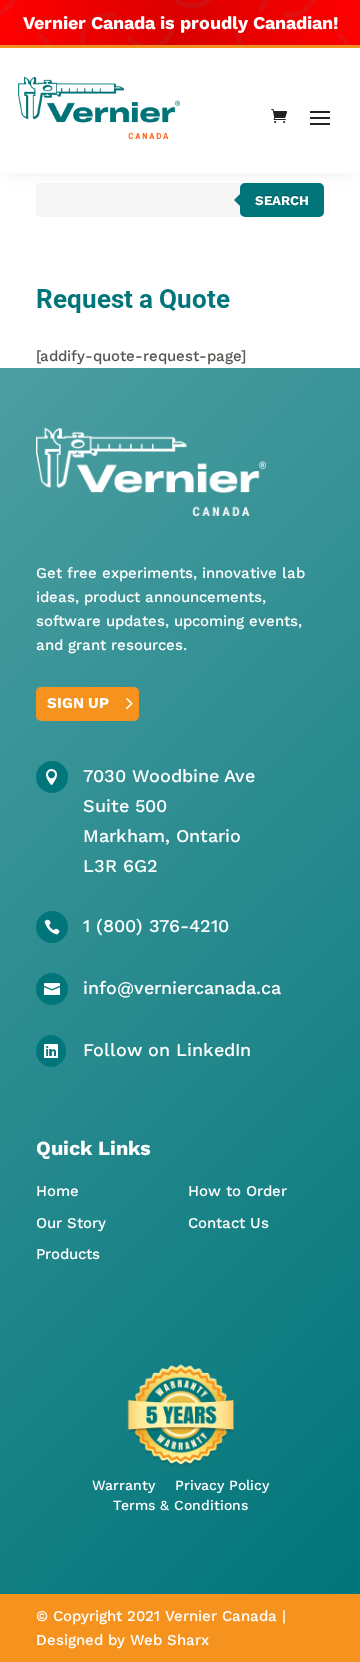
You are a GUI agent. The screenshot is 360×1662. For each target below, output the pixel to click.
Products (68, 1254)
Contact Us (228, 1223)
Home (57, 1191)
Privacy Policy (222, 1485)
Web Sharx (169, 1640)
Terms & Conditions (180, 1505)
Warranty (123, 1485)
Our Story (71, 1223)
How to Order (237, 1191)
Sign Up (78, 703)
